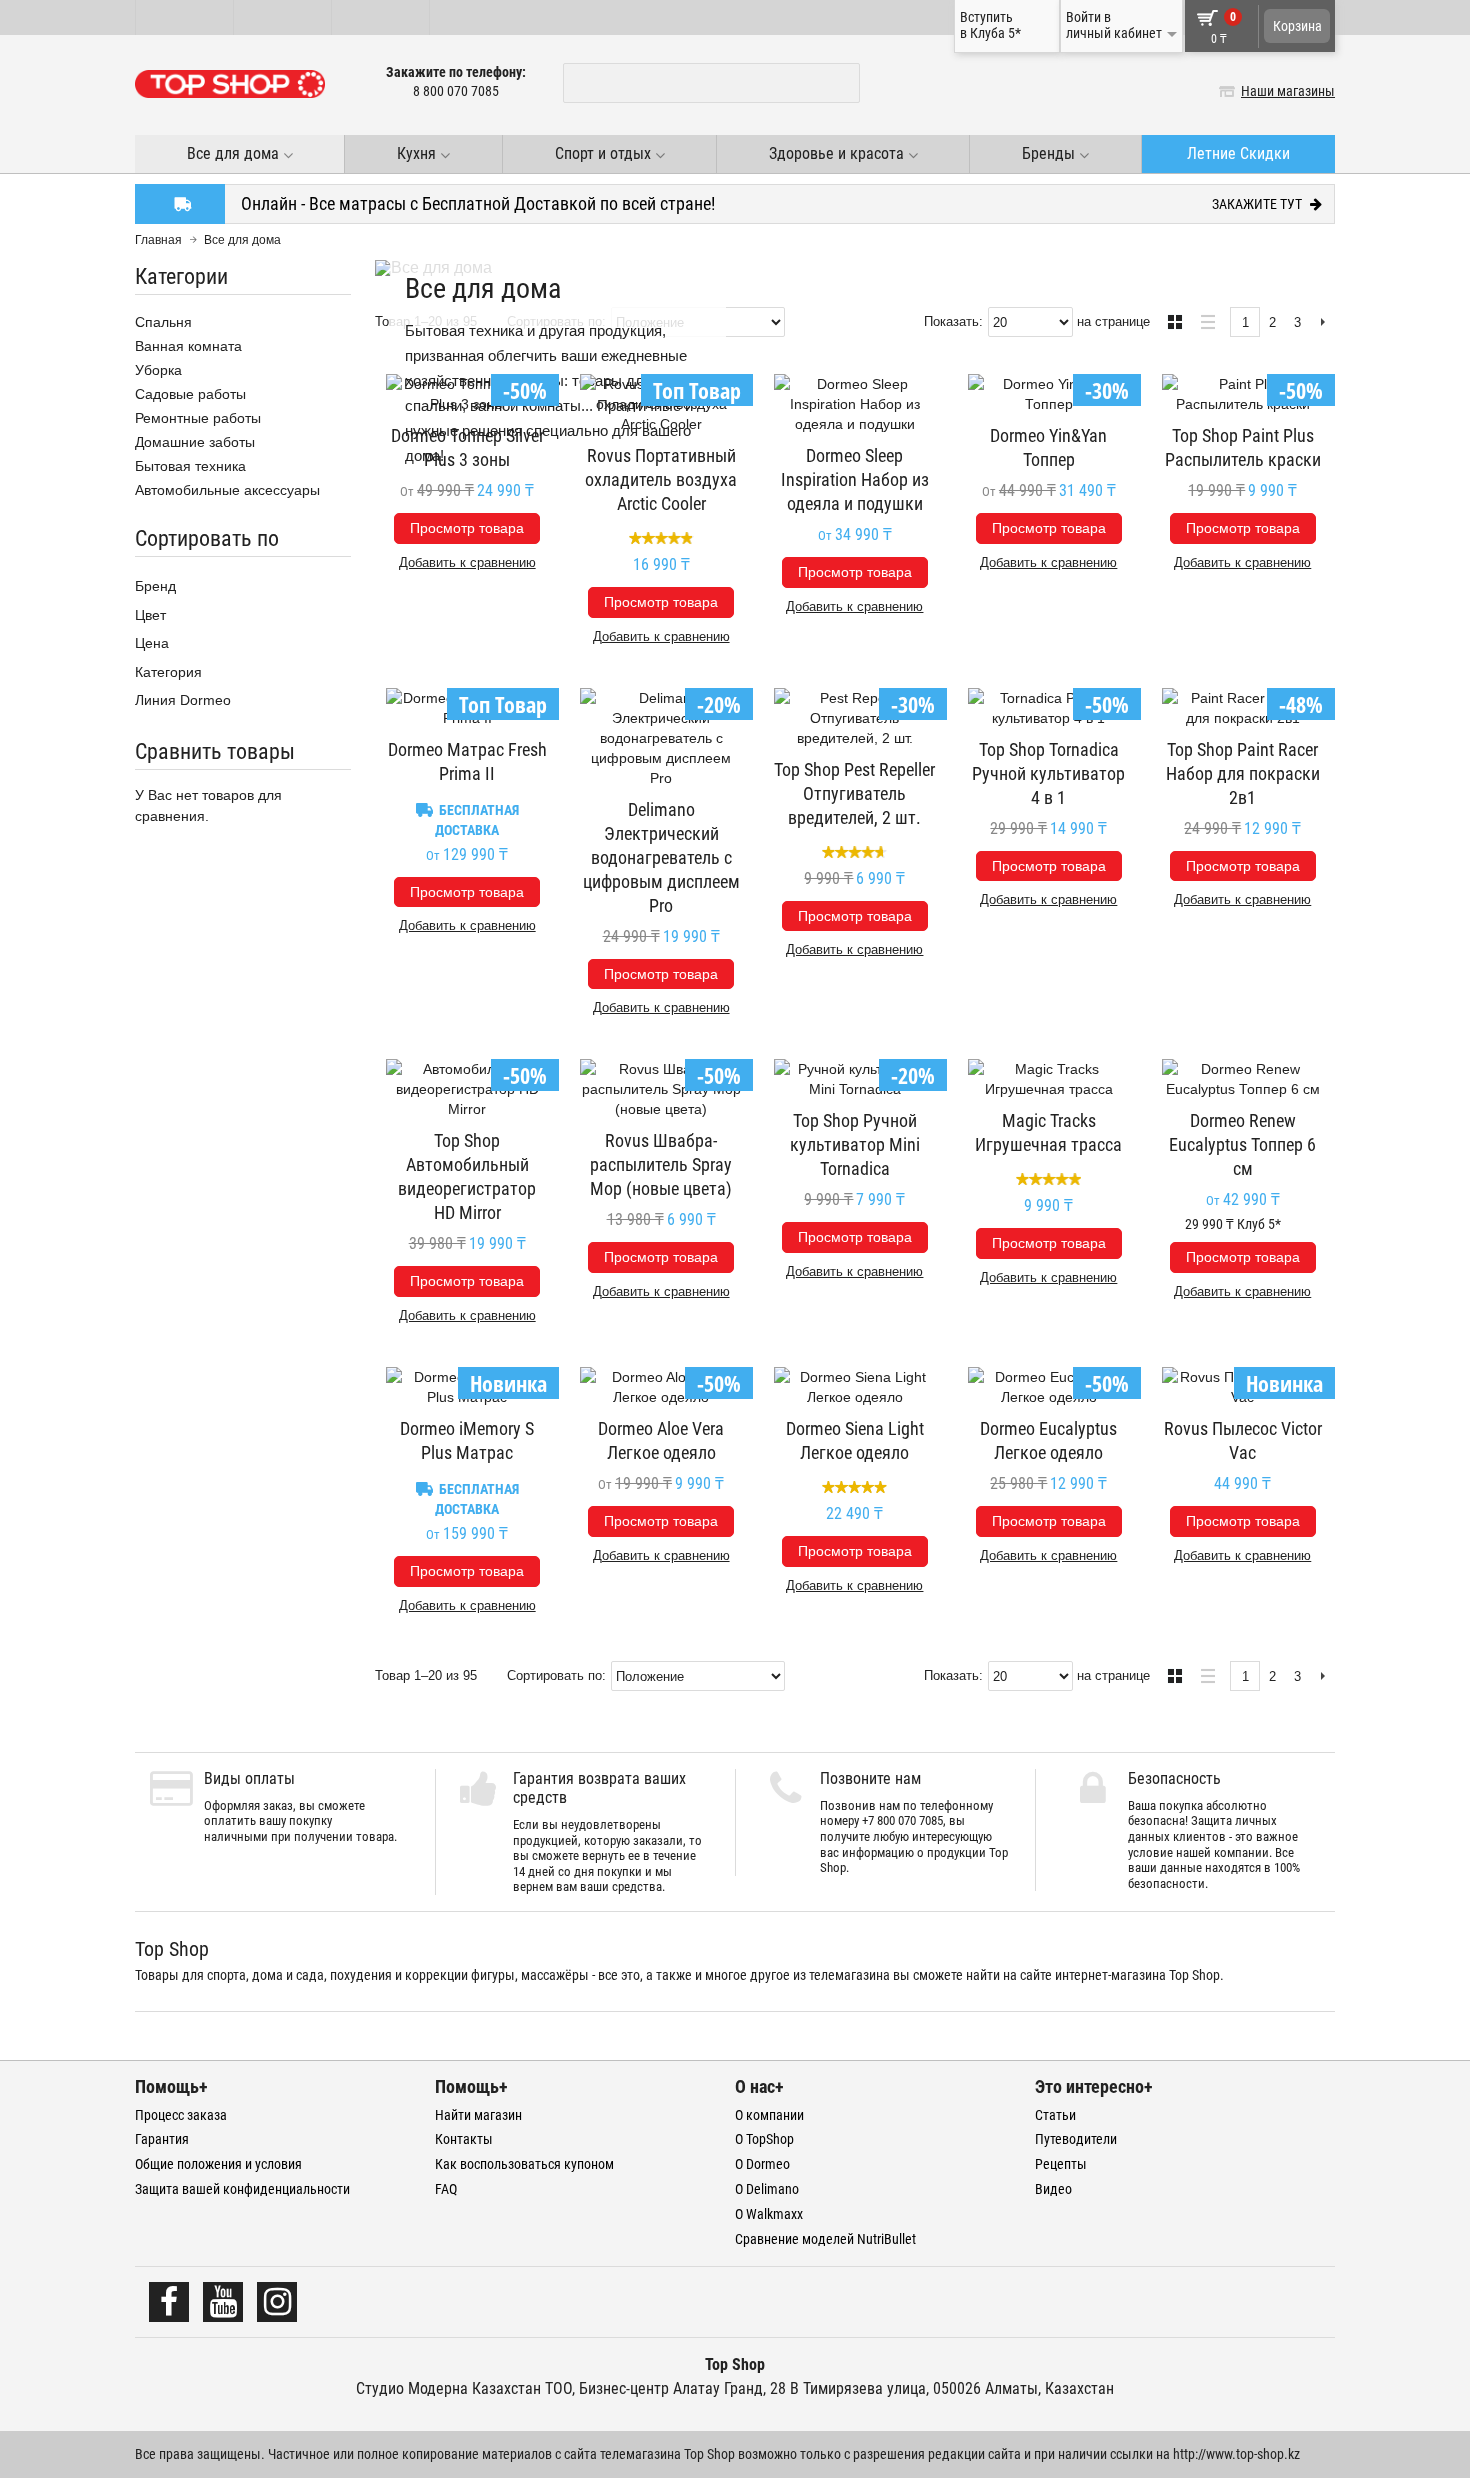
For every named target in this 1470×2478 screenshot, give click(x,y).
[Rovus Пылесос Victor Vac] (1243, 1387)
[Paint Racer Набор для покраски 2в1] (1243, 708)
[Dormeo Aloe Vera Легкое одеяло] (661, 1387)
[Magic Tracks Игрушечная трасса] (1049, 1079)
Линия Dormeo (183, 700)
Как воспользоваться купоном (524, 2164)
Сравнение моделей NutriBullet (825, 2239)
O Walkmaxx (769, 2214)
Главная (158, 240)
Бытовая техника (190, 466)
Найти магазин (478, 2115)
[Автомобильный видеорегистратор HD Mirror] (467, 1089)
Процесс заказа (181, 2115)
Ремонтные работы (198, 418)
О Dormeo (762, 2164)
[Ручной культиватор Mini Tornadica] (855, 1079)
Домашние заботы (195, 442)
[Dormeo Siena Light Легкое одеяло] (855, 1387)
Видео (1053, 2189)
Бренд (155, 586)
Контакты (464, 2139)
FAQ (446, 2189)
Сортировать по (554, 1675)
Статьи (1055, 2115)
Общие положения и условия (218, 2164)
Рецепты (1061, 2164)
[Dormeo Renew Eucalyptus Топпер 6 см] (1243, 1079)
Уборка (158, 370)
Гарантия (162, 2139)
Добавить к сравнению (467, 562)
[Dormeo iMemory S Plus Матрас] (467, 1387)
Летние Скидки (1238, 153)
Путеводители (1076, 2139)
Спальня (163, 322)
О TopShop (764, 2139)
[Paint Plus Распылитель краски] (1243, 394)
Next (1322, 323)
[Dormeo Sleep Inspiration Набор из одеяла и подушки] (855, 404)
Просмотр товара (467, 528)
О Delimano (767, 2189)
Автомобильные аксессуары (227, 490)
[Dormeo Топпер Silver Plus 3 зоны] (467, 394)
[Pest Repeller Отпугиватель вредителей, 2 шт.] (855, 718)
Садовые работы (190, 394)
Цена (152, 643)
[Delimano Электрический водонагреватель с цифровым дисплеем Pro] (661, 738)
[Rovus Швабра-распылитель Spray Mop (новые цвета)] (661, 1089)
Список (1202, 319)
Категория (168, 672)
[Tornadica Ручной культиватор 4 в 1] (1049, 708)
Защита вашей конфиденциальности (242, 2189)
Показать (951, 321)
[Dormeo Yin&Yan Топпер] (1049, 394)
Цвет (150, 615)
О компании (769, 2115)
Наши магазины (1288, 91)
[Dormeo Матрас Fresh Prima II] (467, 708)
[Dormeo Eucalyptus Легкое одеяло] (1049, 1387)
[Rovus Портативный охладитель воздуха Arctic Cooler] (661, 404)
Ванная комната (188, 346)
